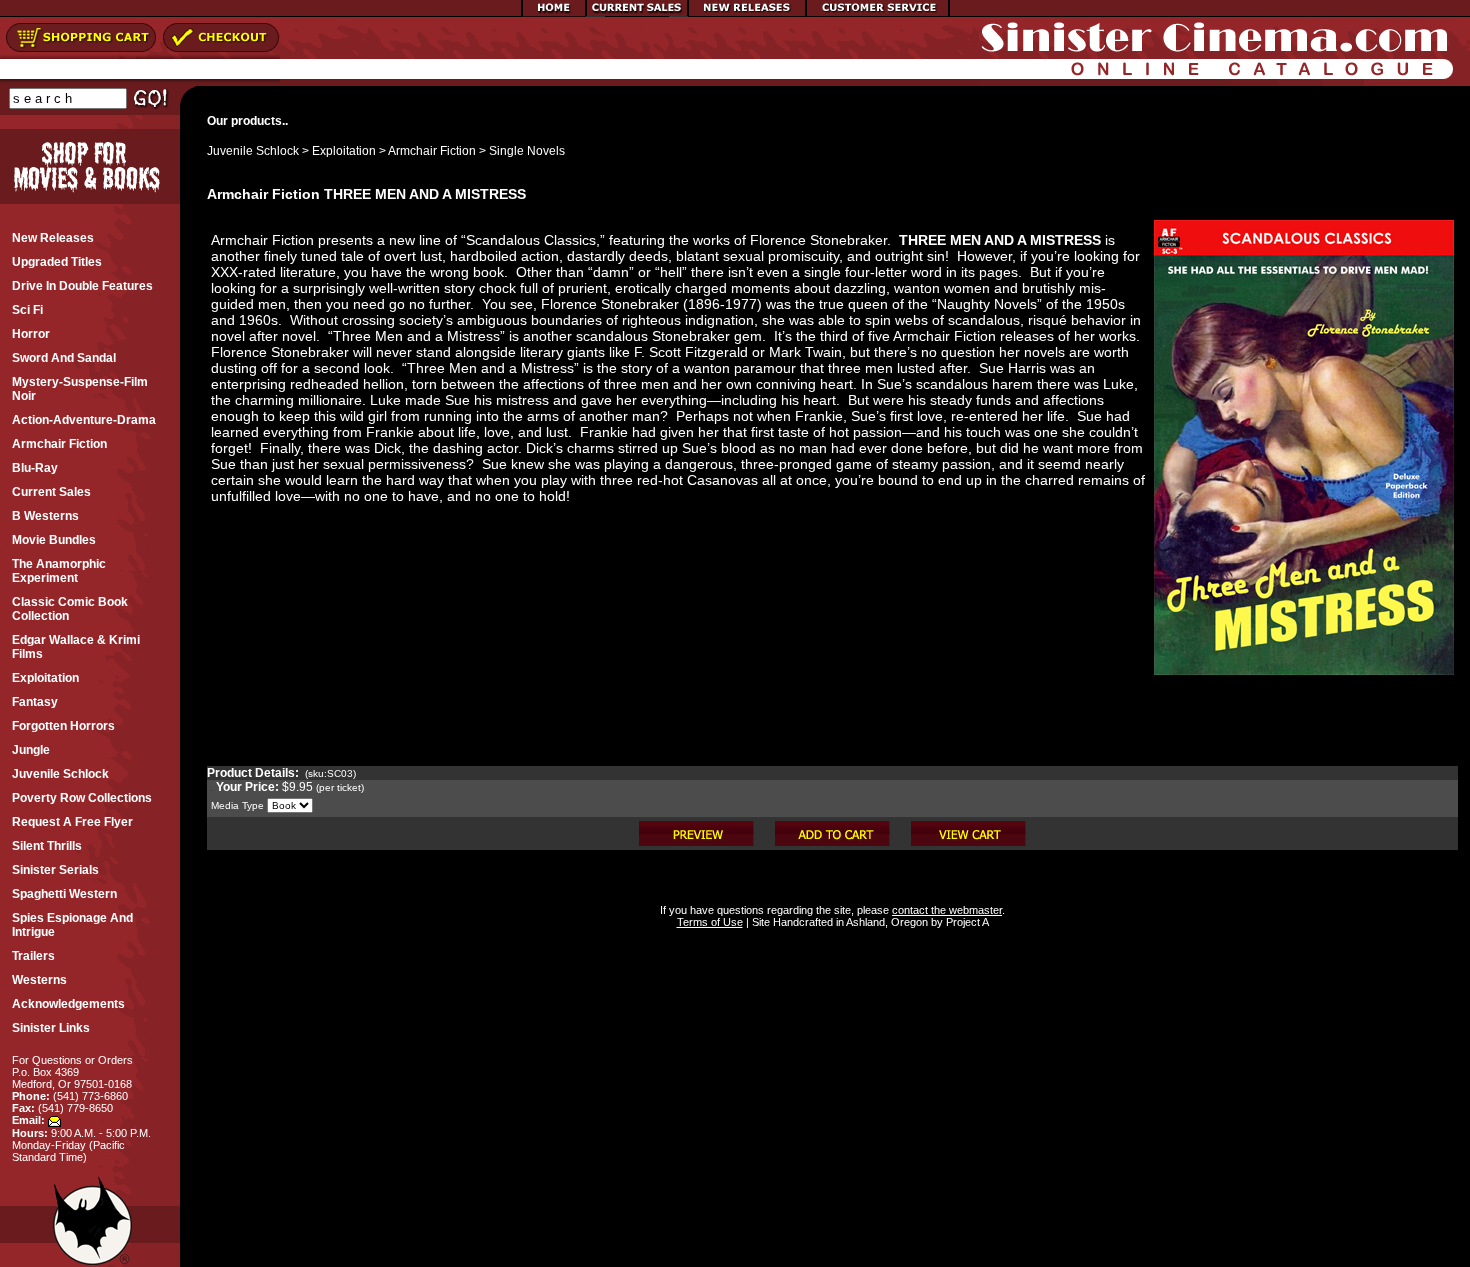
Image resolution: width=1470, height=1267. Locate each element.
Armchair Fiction (432, 151)
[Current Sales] (637, 13)
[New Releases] (747, 13)
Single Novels (527, 151)
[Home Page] (554, 13)
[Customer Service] (877, 13)
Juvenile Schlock (253, 151)
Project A (966, 922)
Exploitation (344, 151)
